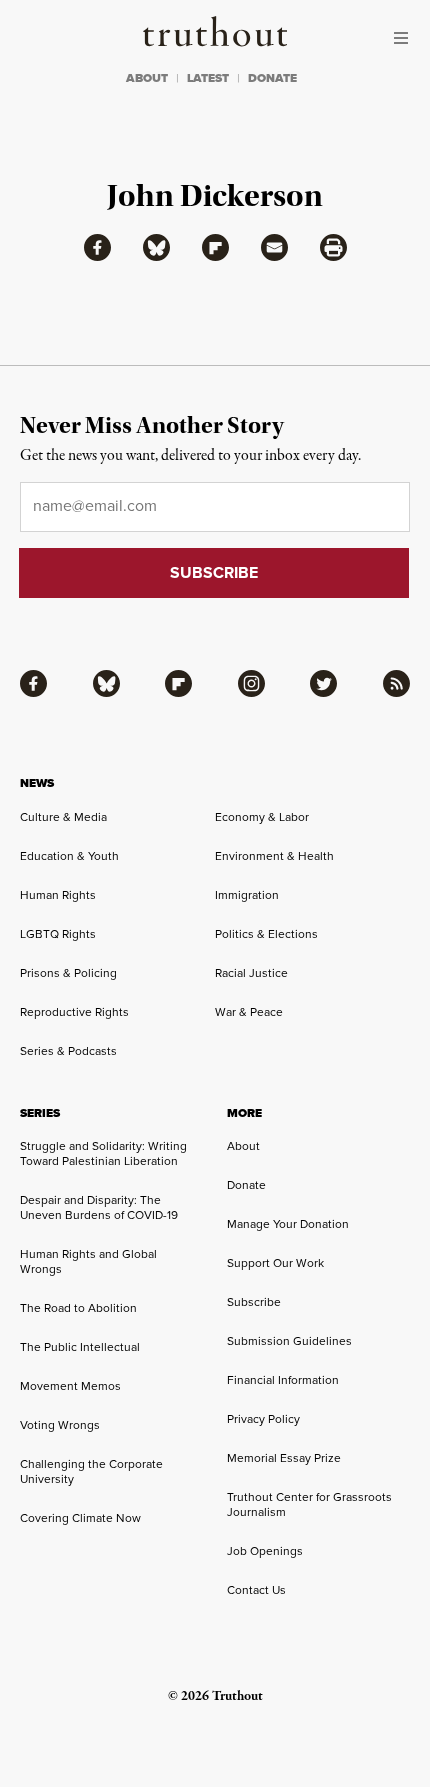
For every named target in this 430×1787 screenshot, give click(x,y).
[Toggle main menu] (406, 38)
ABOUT (147, 78)
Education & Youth (69, 856)
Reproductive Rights (74, 1012)
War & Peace (249, 1012)
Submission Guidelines (289, 1341)
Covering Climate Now (80, 1518)
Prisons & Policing (68, 973)
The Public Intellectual (80, 1347)
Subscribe (254, 1302)
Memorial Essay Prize (284, 1458)
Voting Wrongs (60, 1425)
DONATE (272, 78)
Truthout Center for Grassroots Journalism (309, 1504)
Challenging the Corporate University (91, 1471)
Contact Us (256, 1590)
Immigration (247, 895)
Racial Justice (251, 973)
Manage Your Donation (288, 1224)
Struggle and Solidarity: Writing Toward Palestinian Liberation (103, 1153)
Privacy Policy (263, 1419)
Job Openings (265, 1551)
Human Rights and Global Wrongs (88, 1261)
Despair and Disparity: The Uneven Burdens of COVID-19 (99, 1207)
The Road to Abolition (78, 1308)
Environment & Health (274, 856)
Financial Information (283, 1380)
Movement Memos (70, 1386)
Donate (246, 1185)
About (243, 1146)
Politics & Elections (266, 934)
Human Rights (58, 895)
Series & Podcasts (68, 1051)
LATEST (208, 78)
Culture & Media (63, 817)
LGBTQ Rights (58, 934)
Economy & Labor (262, 817)
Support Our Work (275, 1263)
